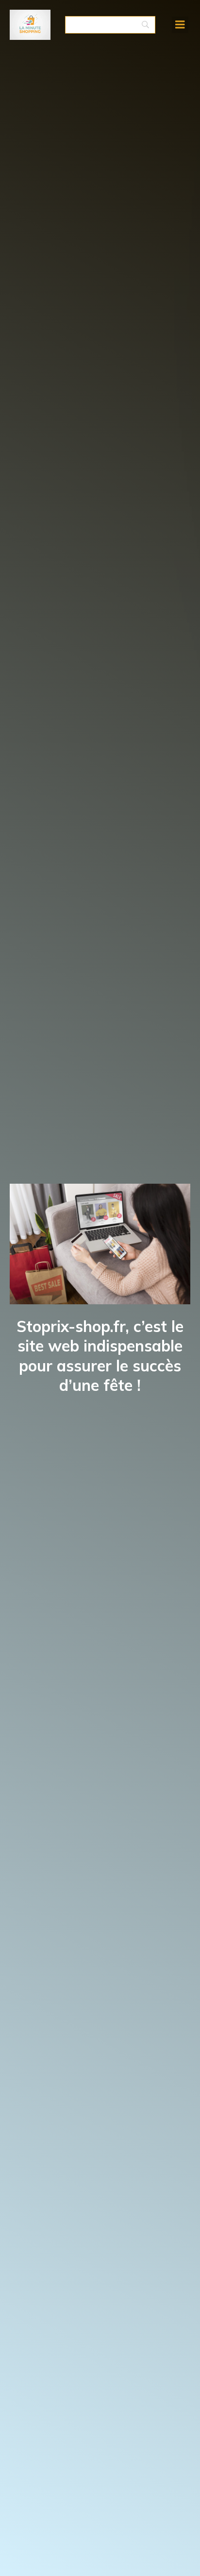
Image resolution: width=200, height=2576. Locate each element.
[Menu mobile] (180, 25)
